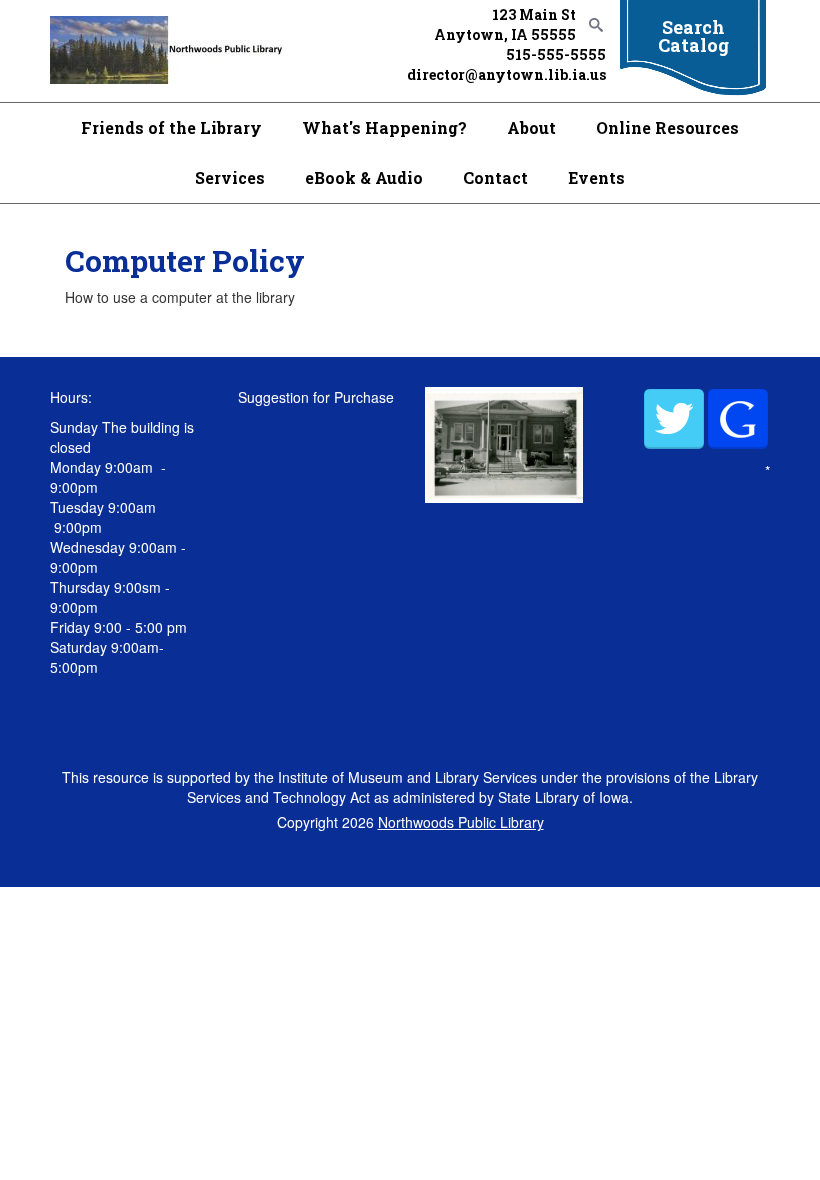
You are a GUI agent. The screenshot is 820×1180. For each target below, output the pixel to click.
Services (230, 177)
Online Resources (667, 127)
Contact (495, 177)
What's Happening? (384, 127)
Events (596, 177)
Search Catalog (693, 36)
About (531, 127)
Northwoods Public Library (461, 822)
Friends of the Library (171, 127)
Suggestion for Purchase (316, 397)
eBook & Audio (364, 177)
